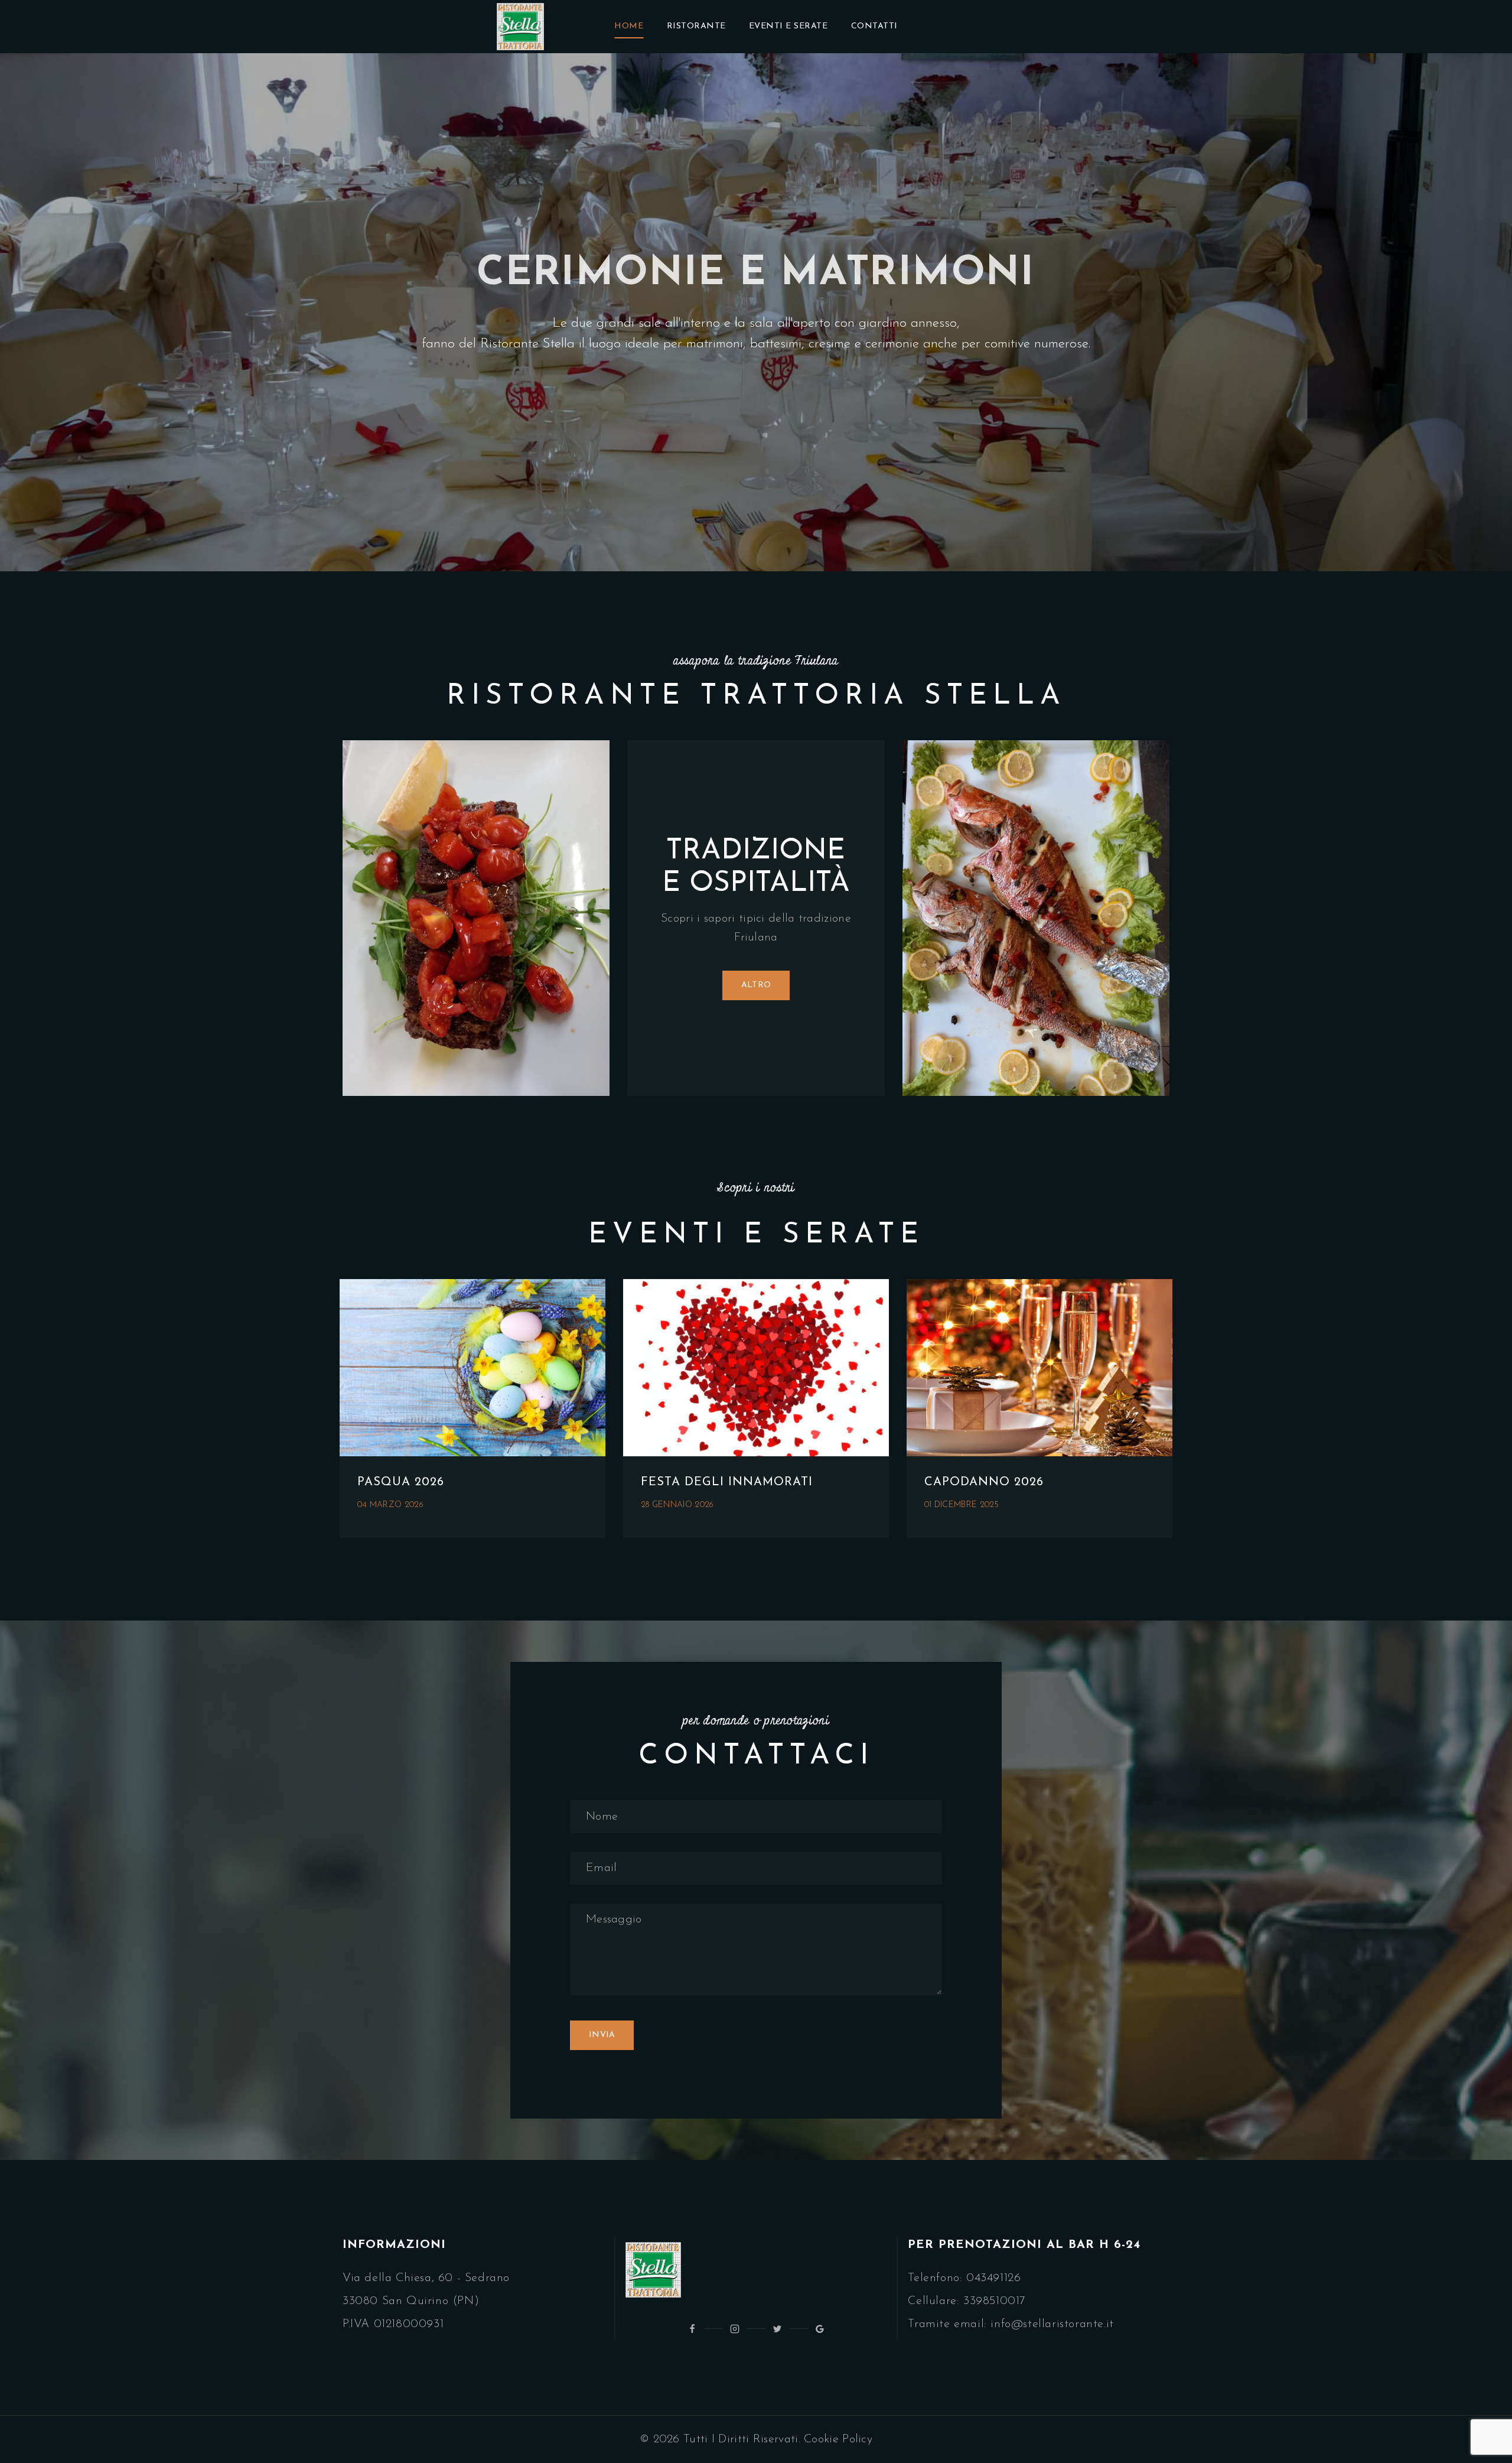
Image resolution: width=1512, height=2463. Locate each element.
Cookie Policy (838, 2439)
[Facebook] (692, 2329)
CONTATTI (874, 26)
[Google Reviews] (820, 2329)
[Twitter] (777, 2329)
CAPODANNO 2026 (984, 1482)
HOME (629, 26)
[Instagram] (735, 2329)
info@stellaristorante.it (1052, 2324)
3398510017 (995, 2301)
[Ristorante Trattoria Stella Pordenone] (520, 27)
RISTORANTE (696, 26)
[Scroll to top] (1480, 2423)
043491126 (993, 2278)
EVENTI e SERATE (788, 26)
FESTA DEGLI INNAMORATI (727, 1482)
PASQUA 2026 (401, 1482)
